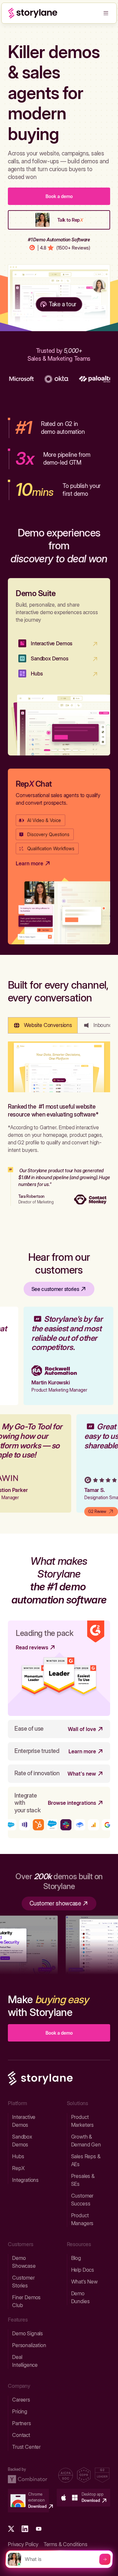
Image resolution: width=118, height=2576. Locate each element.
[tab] (43, 1025)
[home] (33, 13)
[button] (106, 13)
